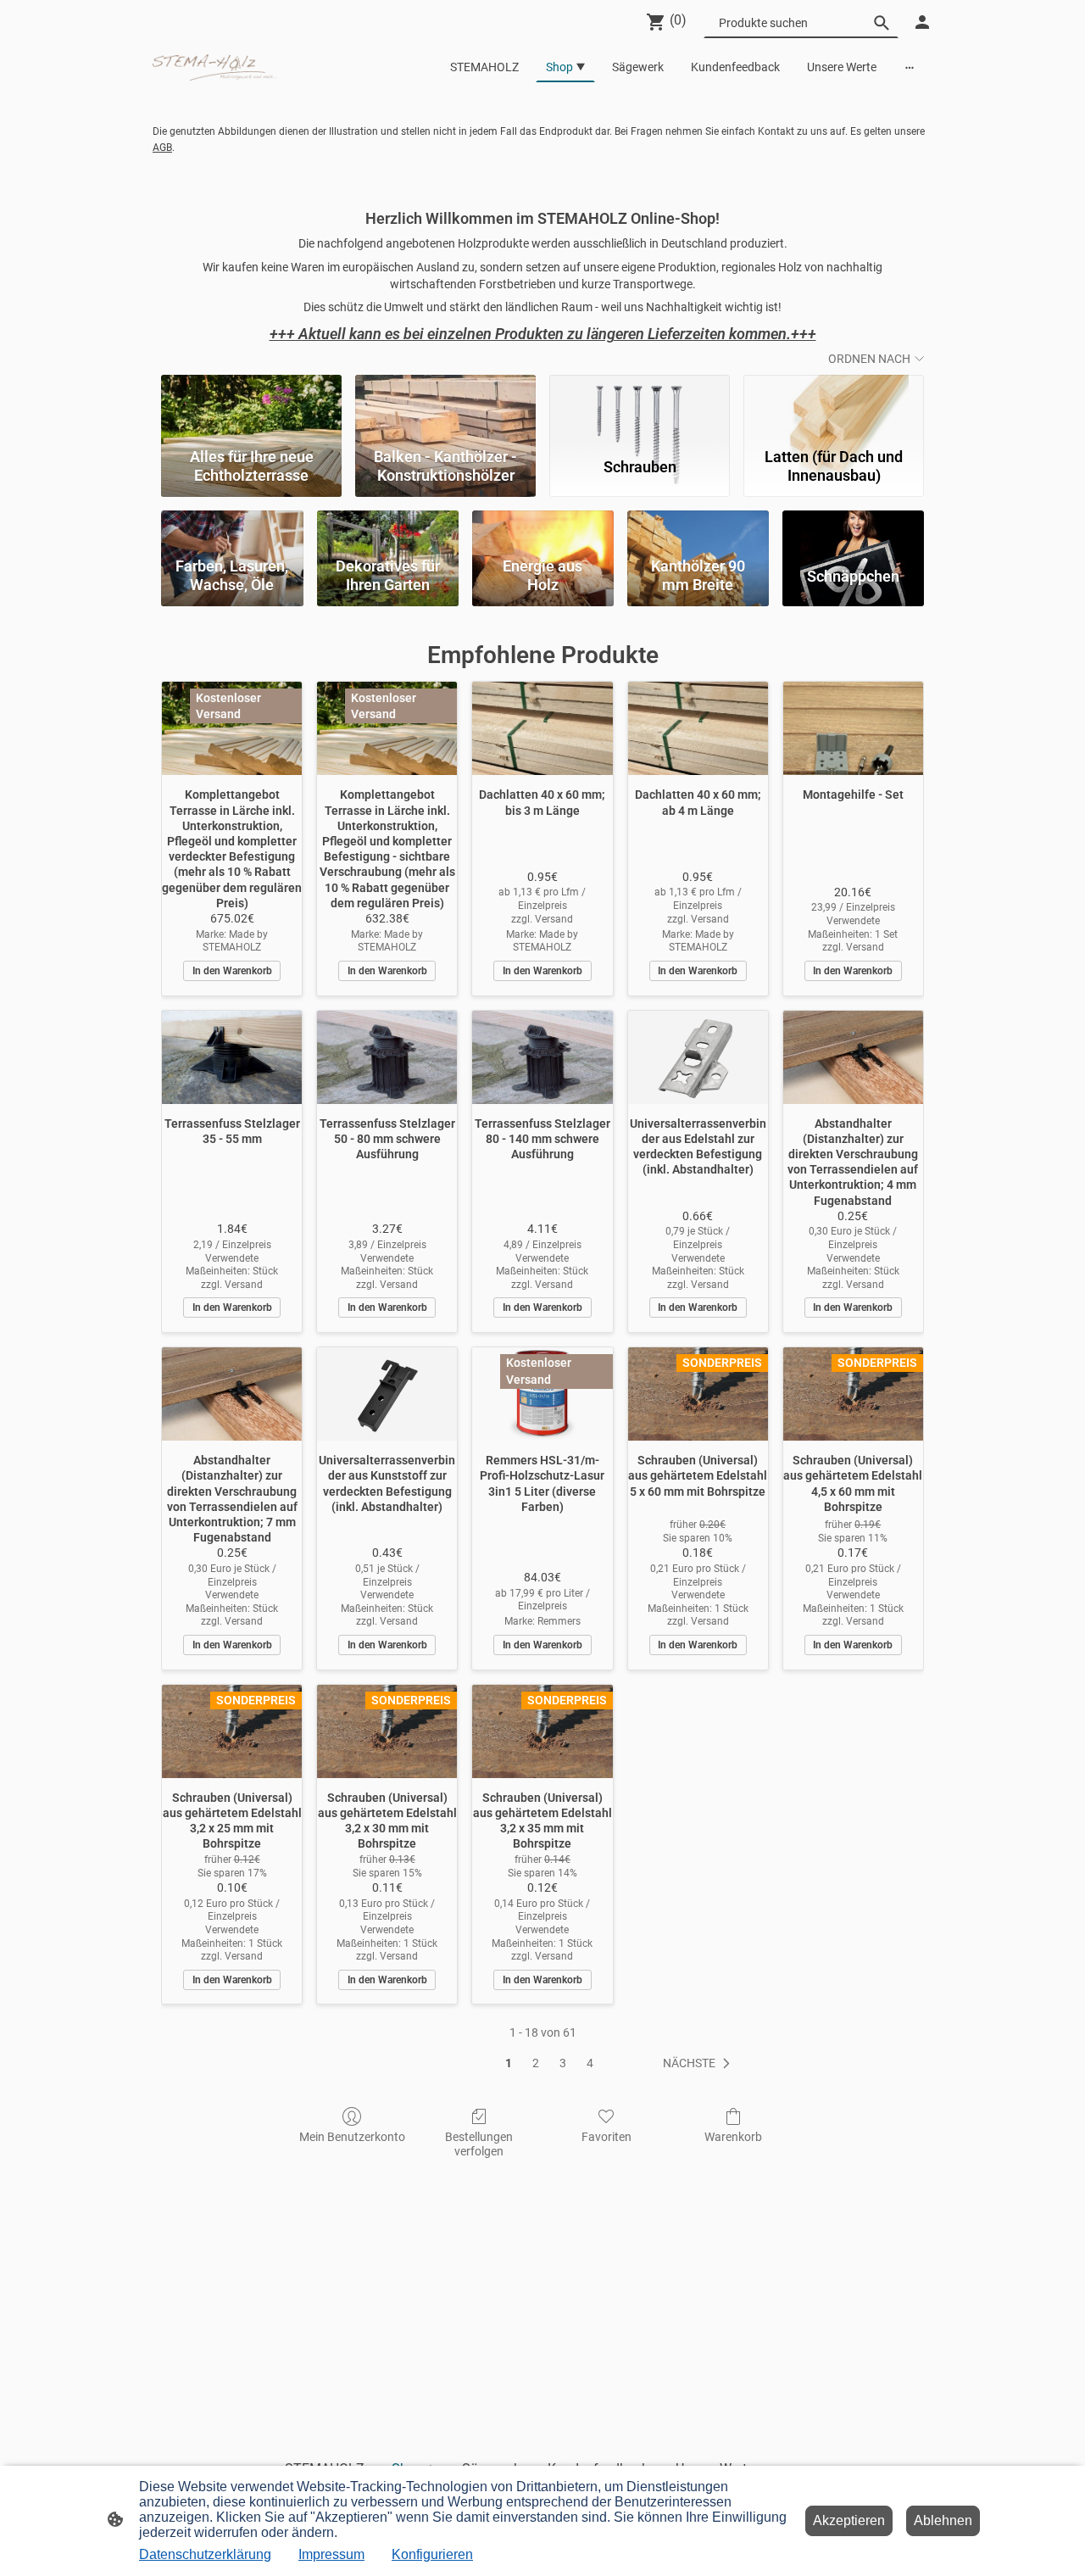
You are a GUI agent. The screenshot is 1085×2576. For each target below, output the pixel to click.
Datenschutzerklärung (205, 2554)
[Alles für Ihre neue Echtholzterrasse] (251, 407)
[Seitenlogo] (215, 67)
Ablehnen (943, 2520)
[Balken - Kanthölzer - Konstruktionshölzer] (445, 407)
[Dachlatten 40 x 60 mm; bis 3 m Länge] (542, 728)
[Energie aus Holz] (543, 530)
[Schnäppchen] (853, 530)
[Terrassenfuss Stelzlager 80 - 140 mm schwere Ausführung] (542, 1057)
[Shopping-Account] (922, 22)
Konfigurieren (432, 2554)
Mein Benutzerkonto (352, 2137)
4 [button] (590, 2063)
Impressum (331, 2554)
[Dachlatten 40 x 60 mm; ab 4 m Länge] (698, 728)
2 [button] (536, 2063)
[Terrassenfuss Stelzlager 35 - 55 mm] (232, 1057)
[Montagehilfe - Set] (853, 728)
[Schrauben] (640, 407)
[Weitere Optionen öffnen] (910, 67)
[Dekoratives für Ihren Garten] (388, 530)
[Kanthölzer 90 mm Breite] (698, 530)
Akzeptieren (849, 2520)
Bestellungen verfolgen (479, 2144)
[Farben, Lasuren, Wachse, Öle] (232, 530)
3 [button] (563, 2063)
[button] (700, 2064)
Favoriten (606, 2137)
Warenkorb (733, 2137)
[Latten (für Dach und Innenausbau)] (834, 407)
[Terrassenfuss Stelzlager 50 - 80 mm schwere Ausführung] (387, 1057)
